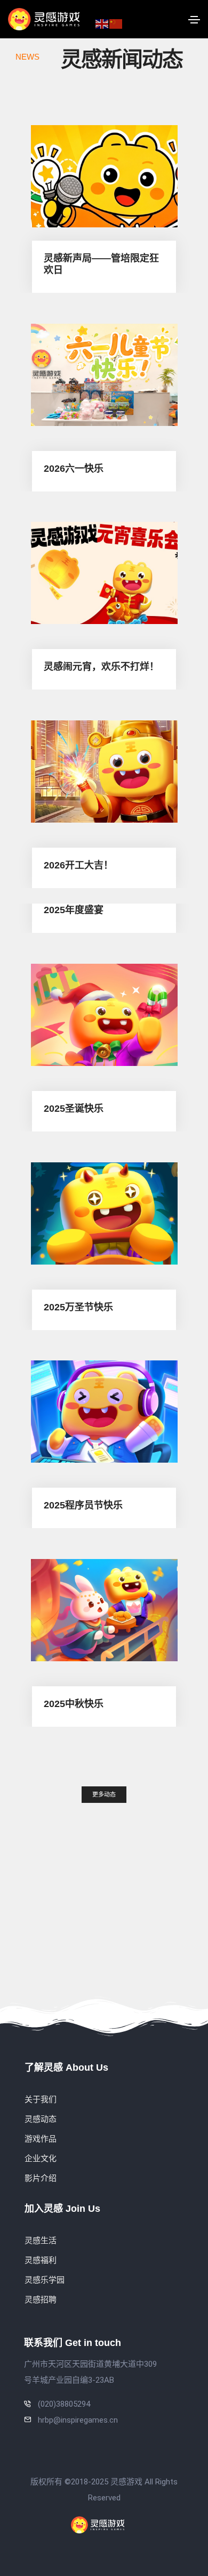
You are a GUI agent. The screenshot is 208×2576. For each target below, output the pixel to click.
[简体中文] (116, 23)
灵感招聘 (41, 2300)
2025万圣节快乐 (78, 1307)
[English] (102, 23)
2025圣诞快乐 (74, 1109)
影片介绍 (41, 2178)
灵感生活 (41, 2241)
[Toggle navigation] (194, 20)
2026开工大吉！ (78, 865)
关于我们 (41, 2099)
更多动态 (104, 1794)
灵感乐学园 (45, 2280)
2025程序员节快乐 (83, 1505)
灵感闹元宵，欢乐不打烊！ (101, 667)
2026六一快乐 (74, 468)
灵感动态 (41, 2119)
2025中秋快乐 (74, 1703)
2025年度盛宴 (74, 910)
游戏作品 (41, 2139)
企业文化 (41, 2159)
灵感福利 (41, 2260)
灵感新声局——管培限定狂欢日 (101, 264)
